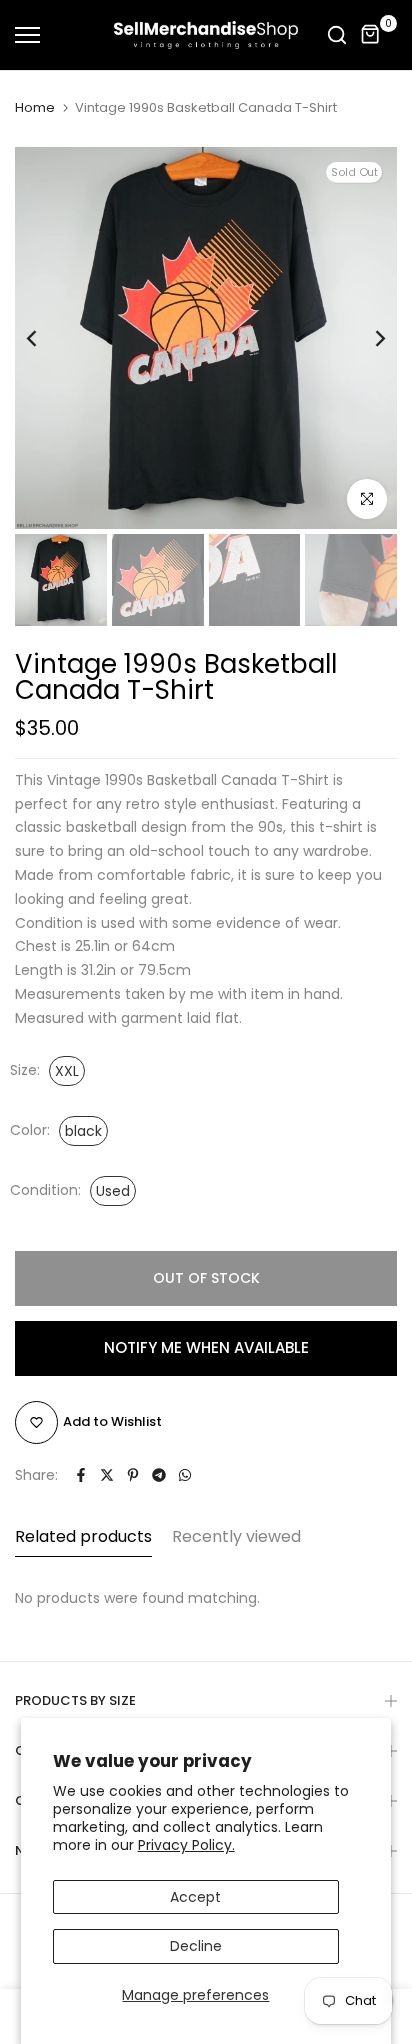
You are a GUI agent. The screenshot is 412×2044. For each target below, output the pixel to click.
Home (35, 108)
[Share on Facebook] (81, 1475)
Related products (83, 1536)
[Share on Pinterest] (133, 1475)
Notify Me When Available (206, 1347)
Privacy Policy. (186, 1845)
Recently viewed (236, 1536)
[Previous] (45, 338)
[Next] (367, 338)
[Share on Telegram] (159, 1475)
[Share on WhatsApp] (185, 1475)
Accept (195, 1897)
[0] (371, 35)
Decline (196, 1946)
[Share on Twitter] (107, 1475)
